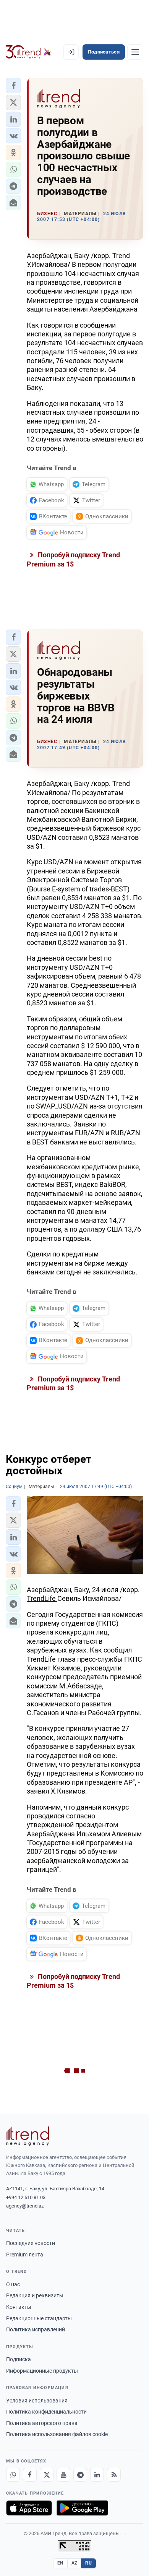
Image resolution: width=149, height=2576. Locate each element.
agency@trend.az (25, 2206)
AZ (74, 2563)
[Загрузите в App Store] (29, 2508)
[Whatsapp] (13, 2475)
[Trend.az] (28, 52)
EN (60, 2563)
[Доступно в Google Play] (82, 2508)
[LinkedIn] (97, 2475)
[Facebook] (30, 2475)
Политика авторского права (42, 2423)
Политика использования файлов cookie (57, 2434)
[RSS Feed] (114, 2475)
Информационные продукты (42, 2371)
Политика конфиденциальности (46, 2412)
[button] (13, 86)
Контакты (19, 2307)
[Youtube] (63, 2475)
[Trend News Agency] (28, 2136)
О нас (13, 2284)
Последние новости (31, 2243)
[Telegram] (80, 2475)
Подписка (19, 2359)
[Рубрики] (135, 52)
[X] (47, 2475)
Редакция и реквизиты (35, 2295)
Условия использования (37, 2401)
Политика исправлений (36, 2329)
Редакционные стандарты (39, 2318)
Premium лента (25, 2255)
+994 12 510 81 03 (26, 2197)
